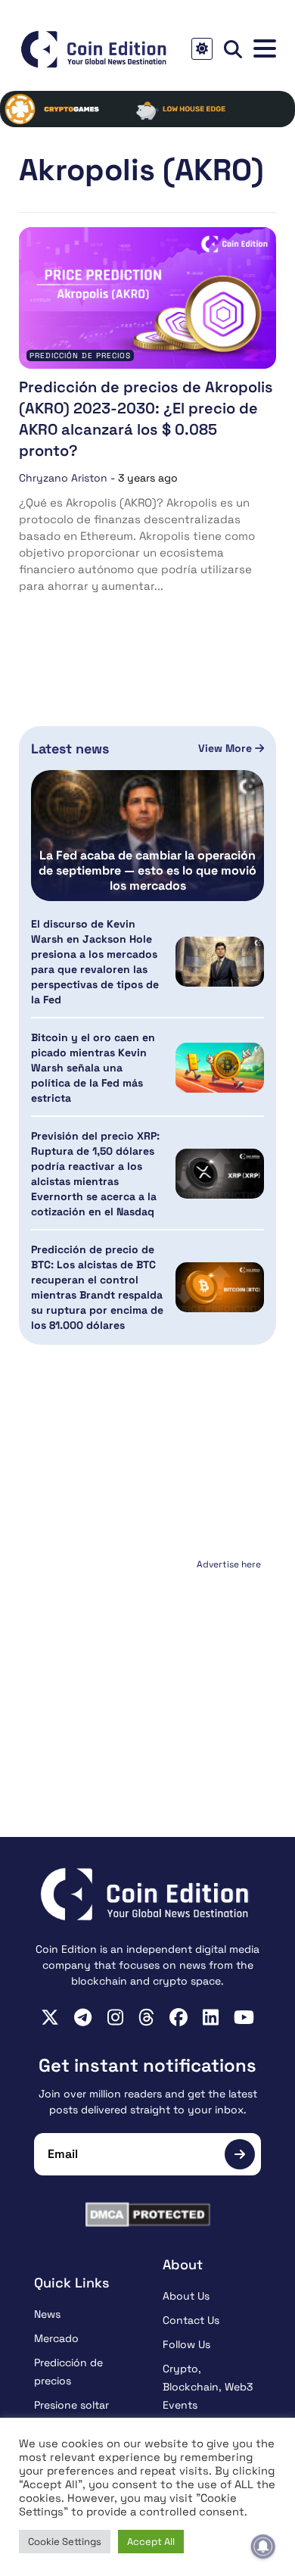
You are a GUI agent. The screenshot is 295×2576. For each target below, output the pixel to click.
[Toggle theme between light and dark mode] (202, 49)
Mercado (56, 2338)
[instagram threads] (146, 2017)
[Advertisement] (147, 1670)
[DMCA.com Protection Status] (147, 2214)
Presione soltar (71, 2405)
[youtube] (244, 2017)
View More (227, 748)
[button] (265, 49)
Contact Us (191, 2320)
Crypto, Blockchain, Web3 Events (208, 2387)
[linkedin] (211, 2017)
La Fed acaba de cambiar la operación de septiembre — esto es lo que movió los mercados (147, 871)
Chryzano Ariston (63, 478)
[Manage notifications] (263, 2546)
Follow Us (186, 2344)
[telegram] (83, 2017)
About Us (186, 2296)
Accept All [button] (151, 2542)
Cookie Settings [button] (65, 2542)
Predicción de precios (80, 356)
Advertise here (229, 1564)
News (47, 2314)
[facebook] (179, 2017)
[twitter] (50, 2017)
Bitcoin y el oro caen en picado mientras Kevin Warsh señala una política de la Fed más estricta (93, 1068)
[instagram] (115, 2017)
